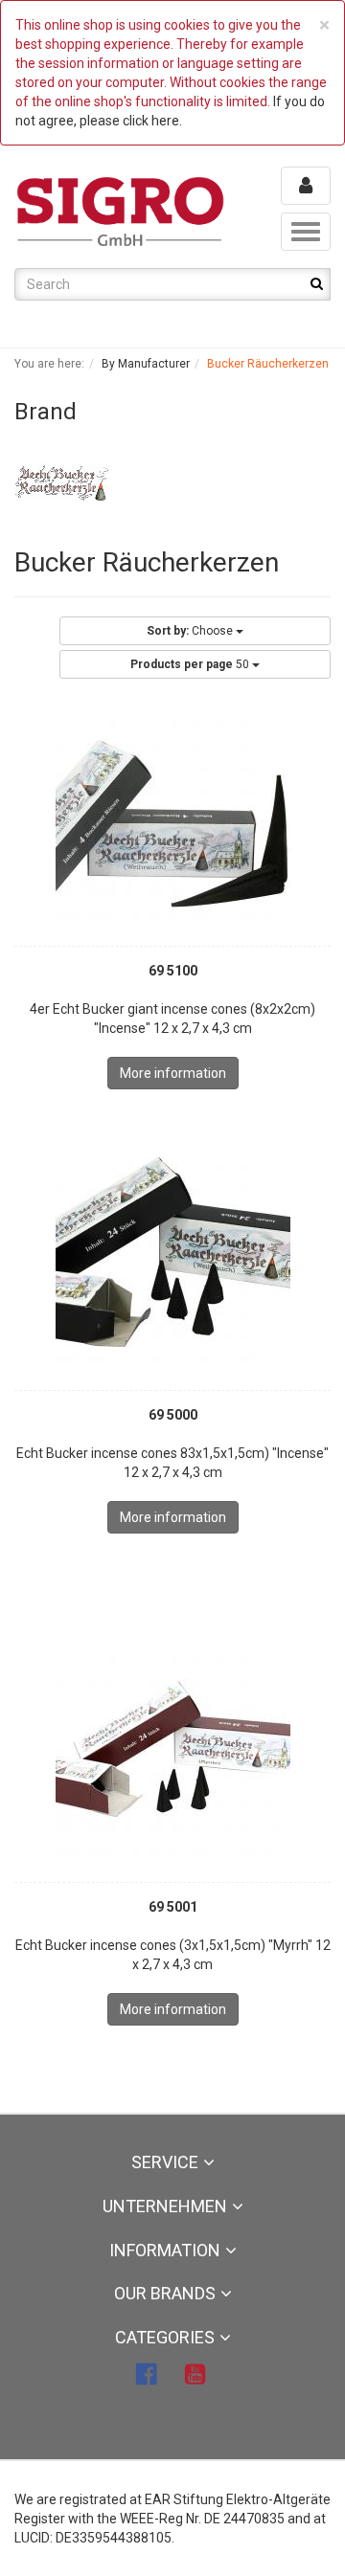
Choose (191, 631)
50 (191, 664)
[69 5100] (172, 815)
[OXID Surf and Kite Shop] (121, 211)
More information (173, 1073)
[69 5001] (172, 1751)
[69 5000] (172, 1259)
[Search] (317, 283)
